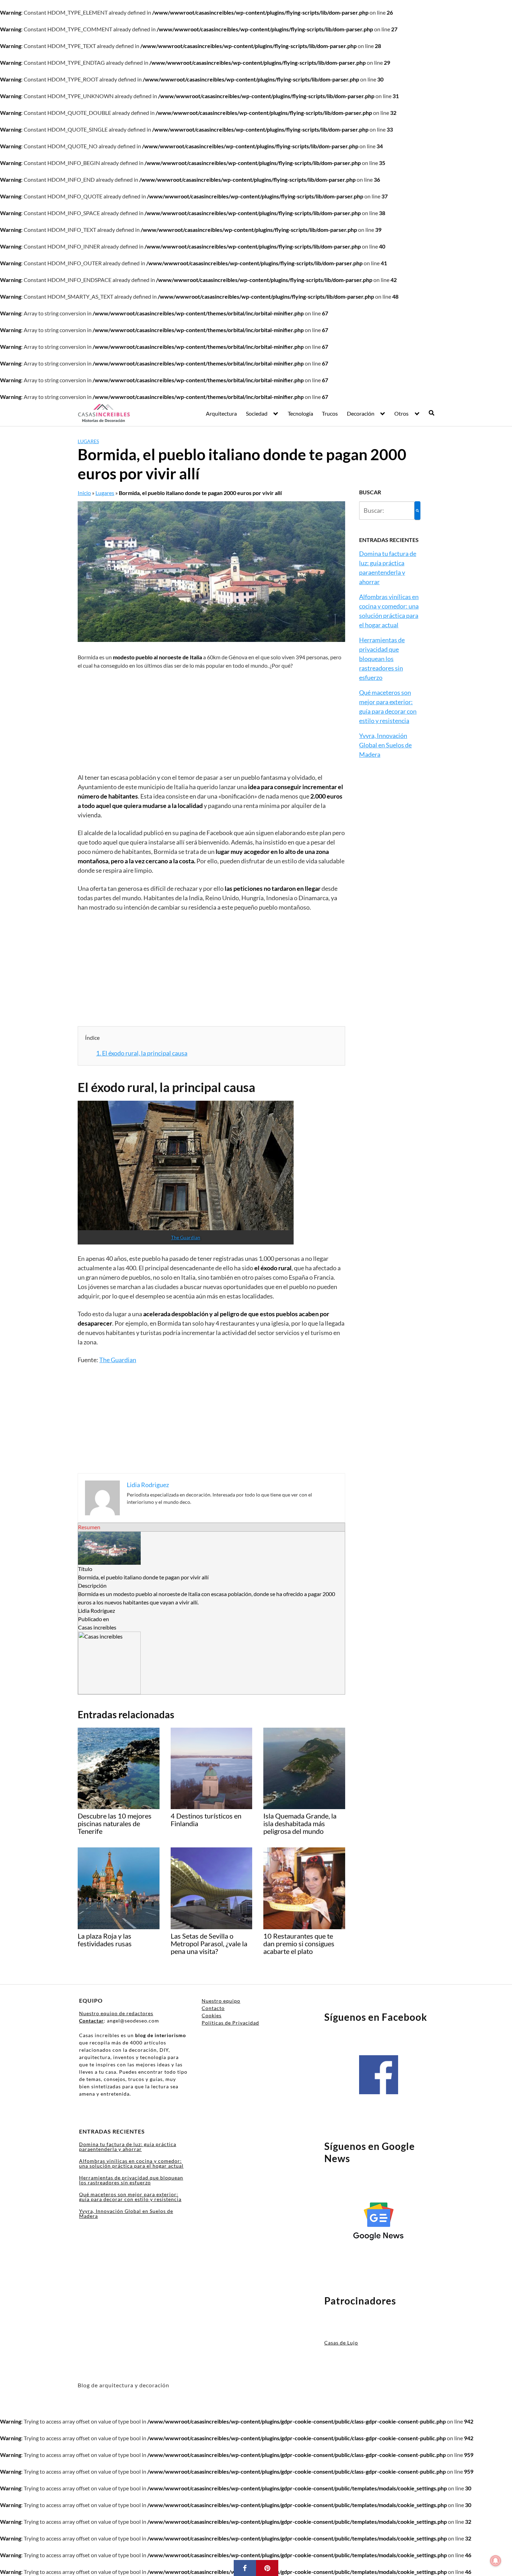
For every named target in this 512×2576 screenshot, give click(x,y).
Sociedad (257, 413)
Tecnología (300, 413)
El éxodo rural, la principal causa (142, 1053)
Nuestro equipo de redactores (116, 2013)
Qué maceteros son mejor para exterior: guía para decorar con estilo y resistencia (130, 2197)
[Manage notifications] (496, 2561)
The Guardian (186, 1237)
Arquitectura (221, 413)
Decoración (361, 413)
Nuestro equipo (221, 2001)
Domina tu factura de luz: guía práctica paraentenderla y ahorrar (128, 2147)
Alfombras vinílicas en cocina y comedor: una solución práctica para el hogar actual (131, 2163)
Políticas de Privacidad (230, 2023)
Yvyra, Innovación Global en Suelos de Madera (385, 745)
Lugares (88, 441)
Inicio (84, 493)
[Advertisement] (211, 721)
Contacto (213, 2008)
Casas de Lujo (341, 2343)
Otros (401, 413)
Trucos (330, 413)
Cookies (212, 2015)
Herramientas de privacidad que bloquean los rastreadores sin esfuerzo (382, 659)
